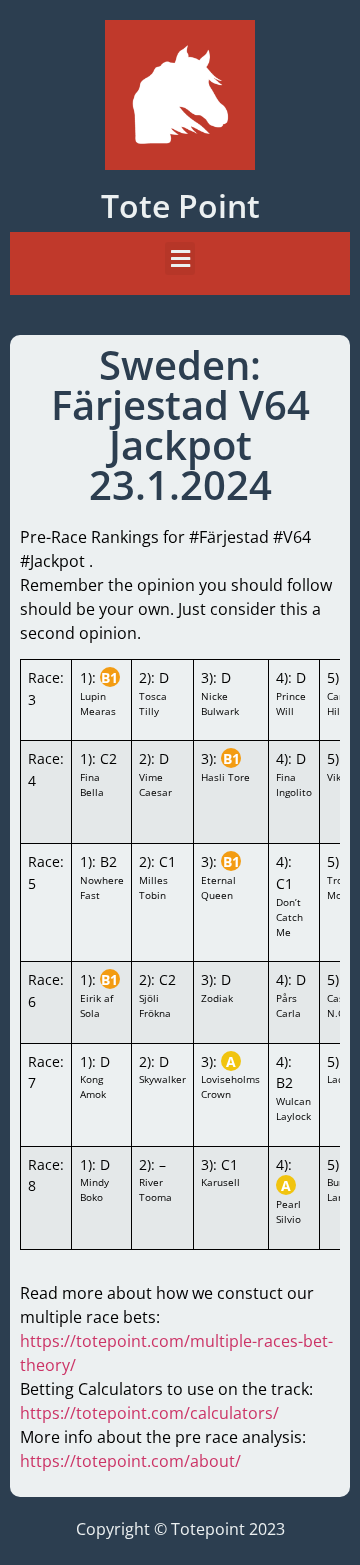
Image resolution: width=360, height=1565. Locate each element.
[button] (180, 258)
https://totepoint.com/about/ (130, 1461)
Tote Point (180, 205)
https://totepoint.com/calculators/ (149, 1413)
